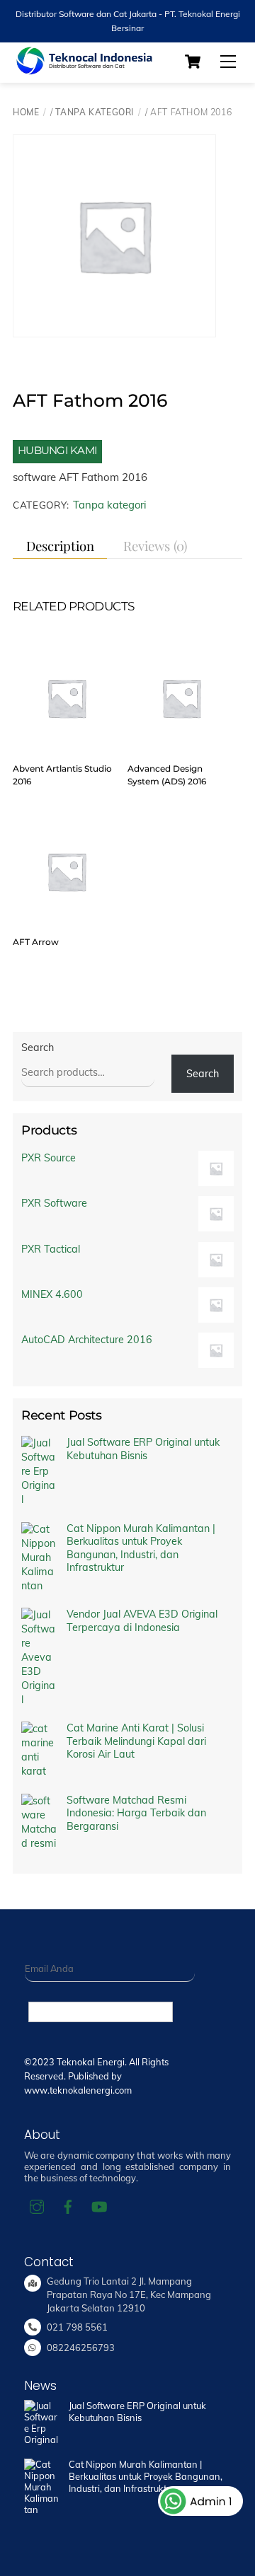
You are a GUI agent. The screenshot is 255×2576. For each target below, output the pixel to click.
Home (26, 112)
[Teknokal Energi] (84, 69)
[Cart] (193, 62)
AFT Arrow (36, 942)
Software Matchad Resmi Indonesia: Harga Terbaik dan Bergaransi (136, 1813)
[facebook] (68, 2206)
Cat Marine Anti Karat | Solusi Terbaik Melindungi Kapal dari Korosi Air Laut (136, 1741)
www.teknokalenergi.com (78, 2090)
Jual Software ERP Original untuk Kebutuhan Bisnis (143, 1449)
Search (38, 1048)
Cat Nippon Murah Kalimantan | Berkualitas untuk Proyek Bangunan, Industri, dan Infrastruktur (141, 1548)
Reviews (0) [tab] (155, 546)
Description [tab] (60, 546)
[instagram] (37, 2206)
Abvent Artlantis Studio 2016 (62, 775)
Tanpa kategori (95, 112)
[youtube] (99, 2206)
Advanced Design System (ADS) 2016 (167, 775)
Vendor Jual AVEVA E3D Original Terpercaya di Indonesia (142, 1621)
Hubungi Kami (57, 450)
